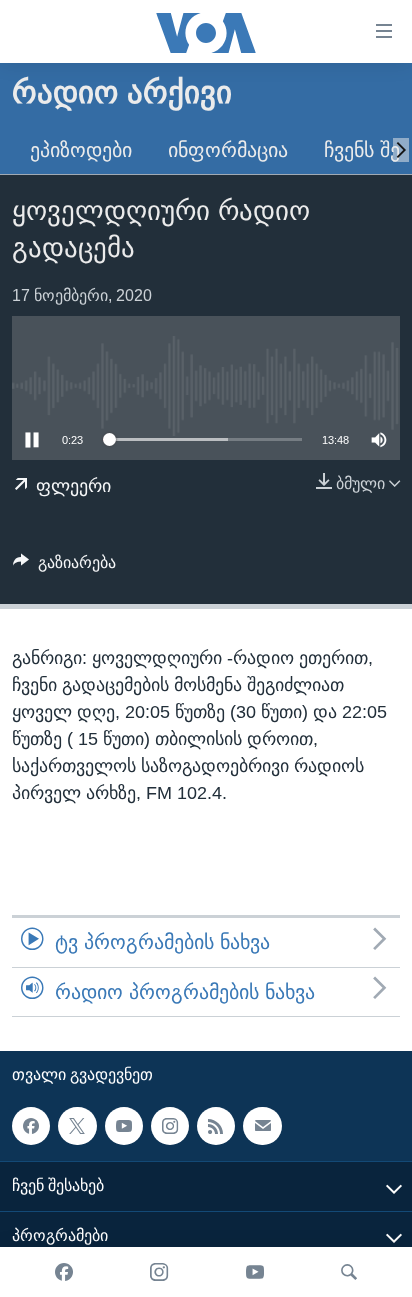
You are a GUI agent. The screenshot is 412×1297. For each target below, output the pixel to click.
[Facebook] (64, 1272)
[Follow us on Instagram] (170, 1126)
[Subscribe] (262, 1126)
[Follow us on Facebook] (31, 1126)
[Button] (64, 567)
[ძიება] (349, 1272)
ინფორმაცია (228, 150)
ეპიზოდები (81, 150)
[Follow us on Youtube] (124, 1126)
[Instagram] (159, 1272)
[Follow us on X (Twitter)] (77, 1126)
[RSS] (216, 1126)
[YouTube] (255, 1272)
